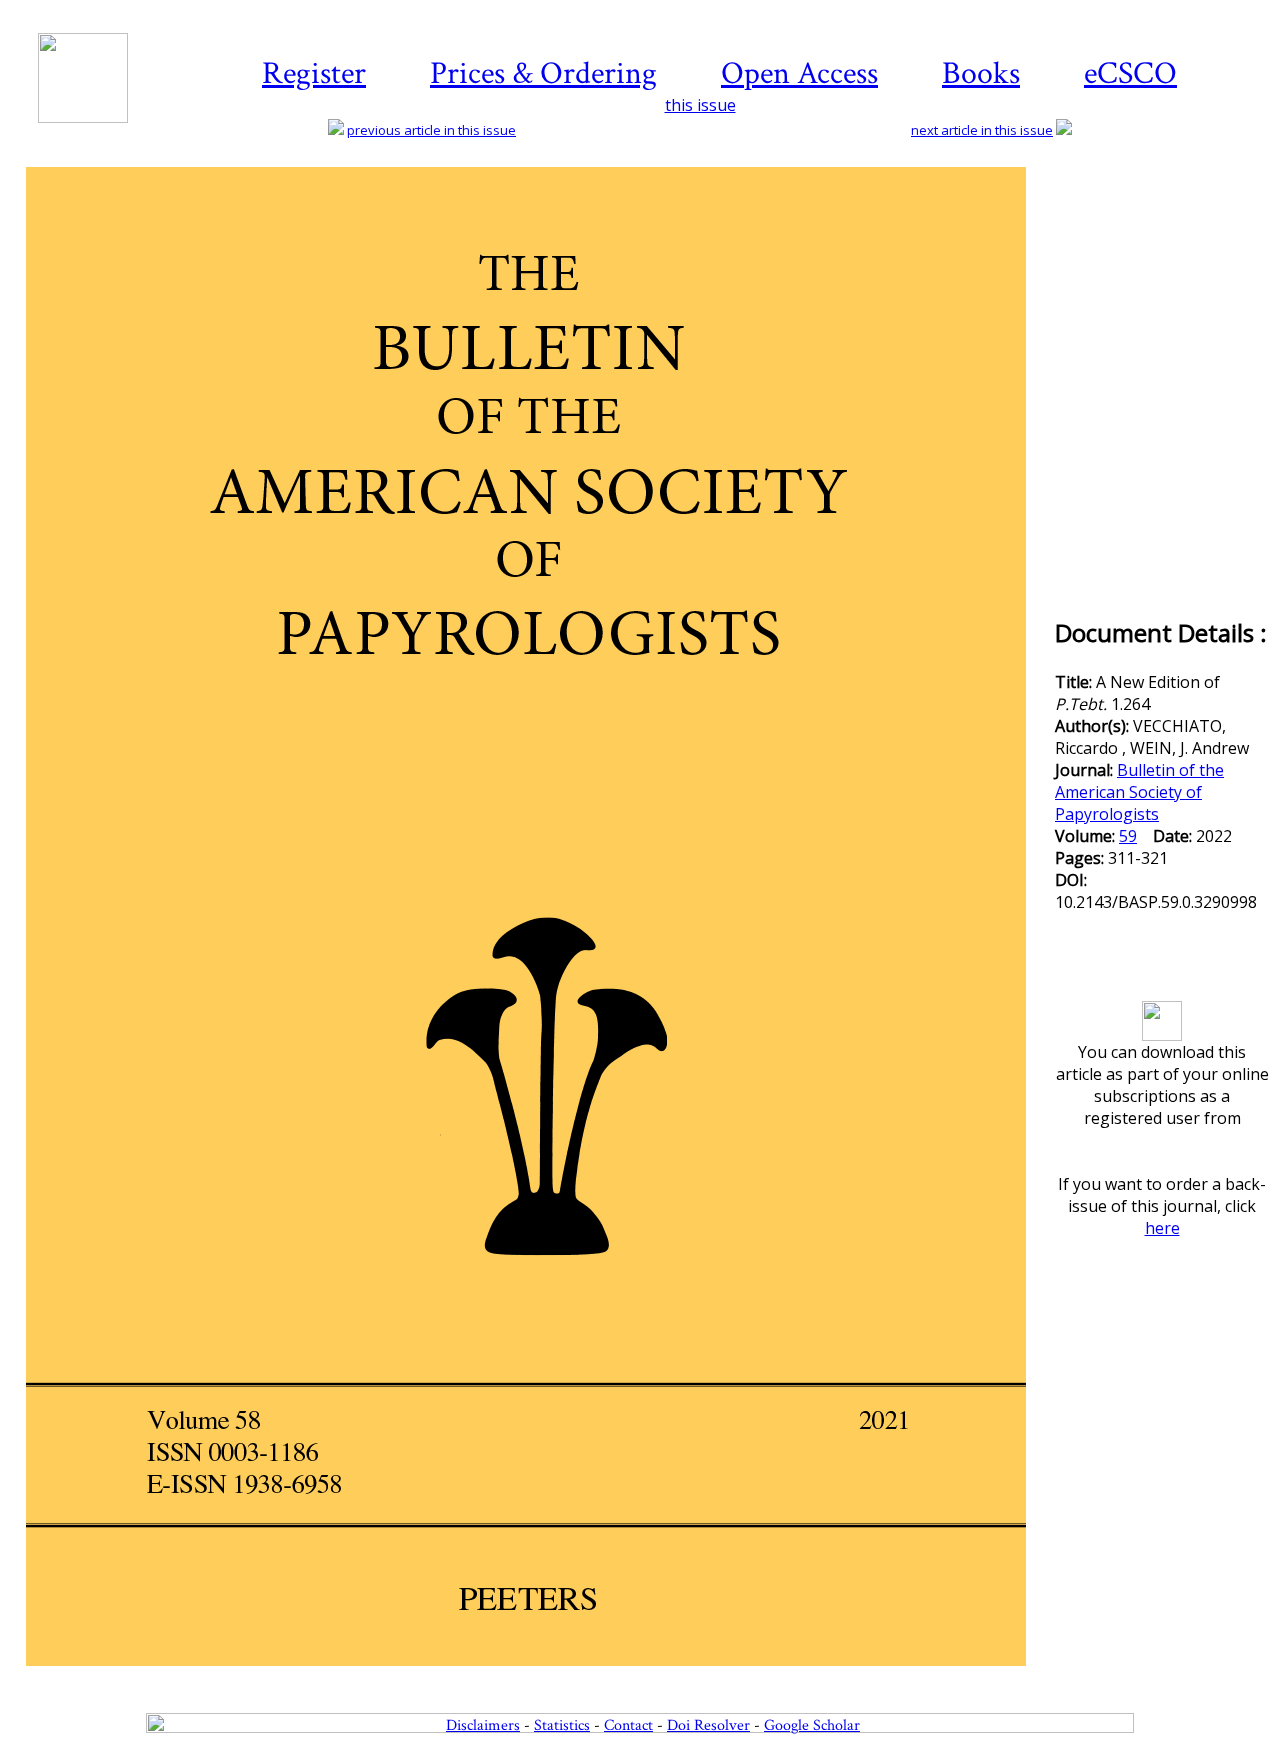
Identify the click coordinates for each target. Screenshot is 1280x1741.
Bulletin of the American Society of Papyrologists (1139, 792)
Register (314, 73)
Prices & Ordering (543, 73)
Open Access (799, 73)
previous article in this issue (431, 130)
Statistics (562, 1725)
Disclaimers (483, 1725)
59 (1128, 836)
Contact (628, 1725)
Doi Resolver (708, 1725)
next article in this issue (982, 130)
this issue (700, 105)
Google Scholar (812, 1725)
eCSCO (1130, 73)
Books (981, 73)
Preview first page (538, 1677)
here (1162, 1228)
